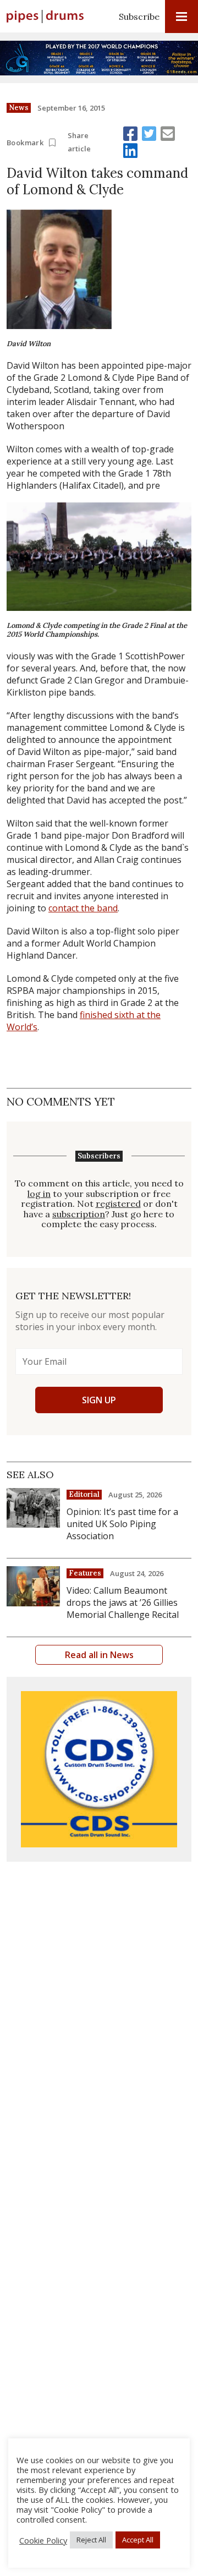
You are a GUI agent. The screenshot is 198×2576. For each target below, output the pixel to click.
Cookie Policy (43, 2540)
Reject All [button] (91, 2540)
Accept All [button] (138, 2540)
